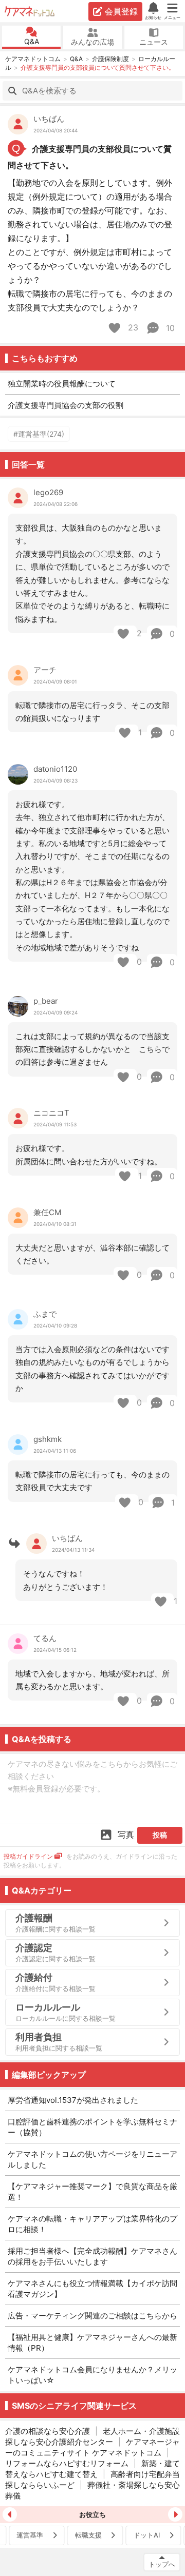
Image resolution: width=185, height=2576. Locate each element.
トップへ (162, 2564)
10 (169, 328)
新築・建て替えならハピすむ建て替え (92, 2469)
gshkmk (48, 1439)
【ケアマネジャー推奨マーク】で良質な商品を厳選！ (92, 2192)
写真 (126, 1835)
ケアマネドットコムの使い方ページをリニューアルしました (92, 2159)
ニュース (154, 42)
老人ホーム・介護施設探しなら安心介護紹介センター (92, 2436)
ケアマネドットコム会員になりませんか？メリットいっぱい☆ (92, 2375)
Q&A (32, 41)
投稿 (160, 1835)
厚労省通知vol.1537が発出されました (73, 2100)
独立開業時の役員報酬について (62, 384)
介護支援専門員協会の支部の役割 (66, 405)
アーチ (45, 670)
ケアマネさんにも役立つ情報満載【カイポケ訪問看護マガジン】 (92, 2289)
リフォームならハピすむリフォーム (67, 2463)
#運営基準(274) (39, 434)
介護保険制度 (110, 59)
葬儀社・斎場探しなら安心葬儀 (92, 2490)
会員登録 (121, 11)
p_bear (46, 1001)
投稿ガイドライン (28, 1856)
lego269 (48, 492)
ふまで (45, 1314)
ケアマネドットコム (30, 11)
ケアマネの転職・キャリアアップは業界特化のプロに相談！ (92, 2224)
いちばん (49, 119)
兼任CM (47, 1212)
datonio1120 (55, 769)
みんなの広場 (92, 42)
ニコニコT (51, 1113)
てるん (45, 1638)
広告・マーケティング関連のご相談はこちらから (92, 2316)
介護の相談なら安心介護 (48, 2431)
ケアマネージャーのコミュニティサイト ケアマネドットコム (92, 2447)
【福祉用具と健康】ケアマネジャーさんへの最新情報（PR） (92, 2343)
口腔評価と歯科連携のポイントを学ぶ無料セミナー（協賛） (92, 2127)
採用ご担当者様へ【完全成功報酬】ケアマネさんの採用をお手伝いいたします (92, 2256)
